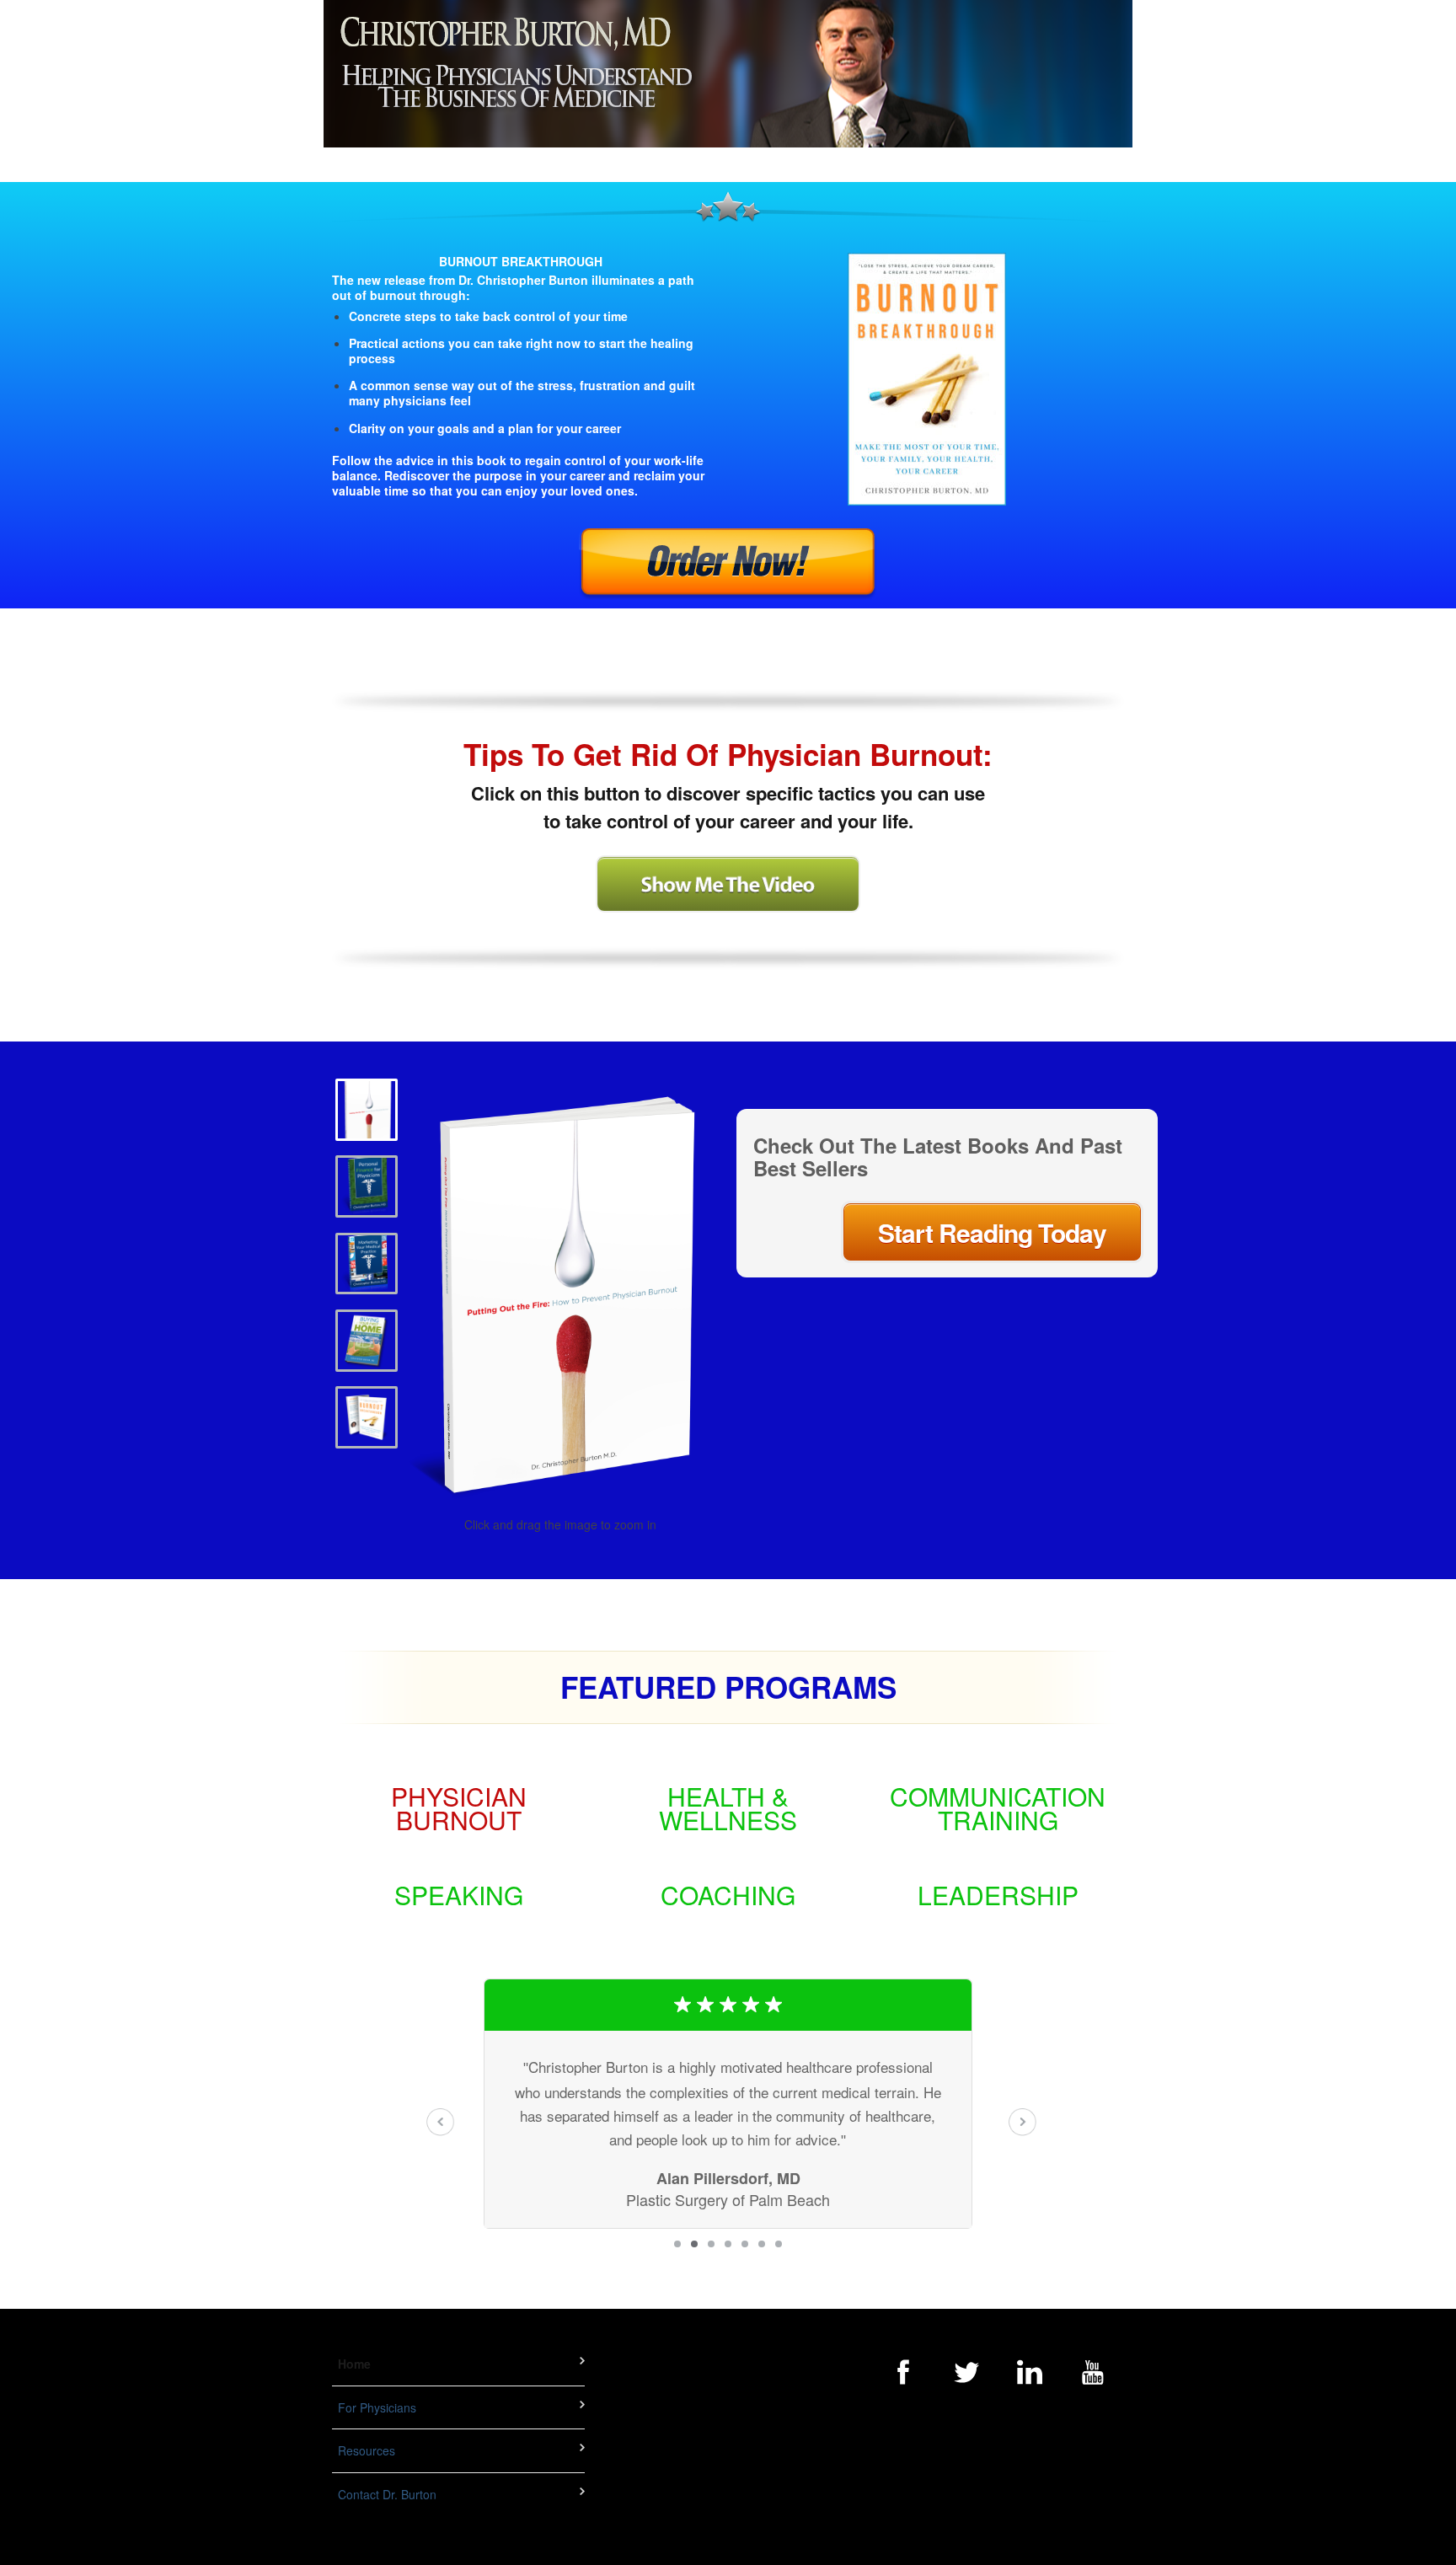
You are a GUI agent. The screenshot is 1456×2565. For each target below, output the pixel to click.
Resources (367, 2451)
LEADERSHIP (998, 1895)
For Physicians (377, 2407)
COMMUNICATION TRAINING (998, 1808)
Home (354, 2364)
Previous (441, 2122)
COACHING (728, 1895)
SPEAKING (459, 1895)
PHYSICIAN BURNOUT (459, 1808)
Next (1022, 2122)
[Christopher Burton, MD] (728, 74)
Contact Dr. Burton (387, 2494)
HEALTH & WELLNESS (728, 1808)
